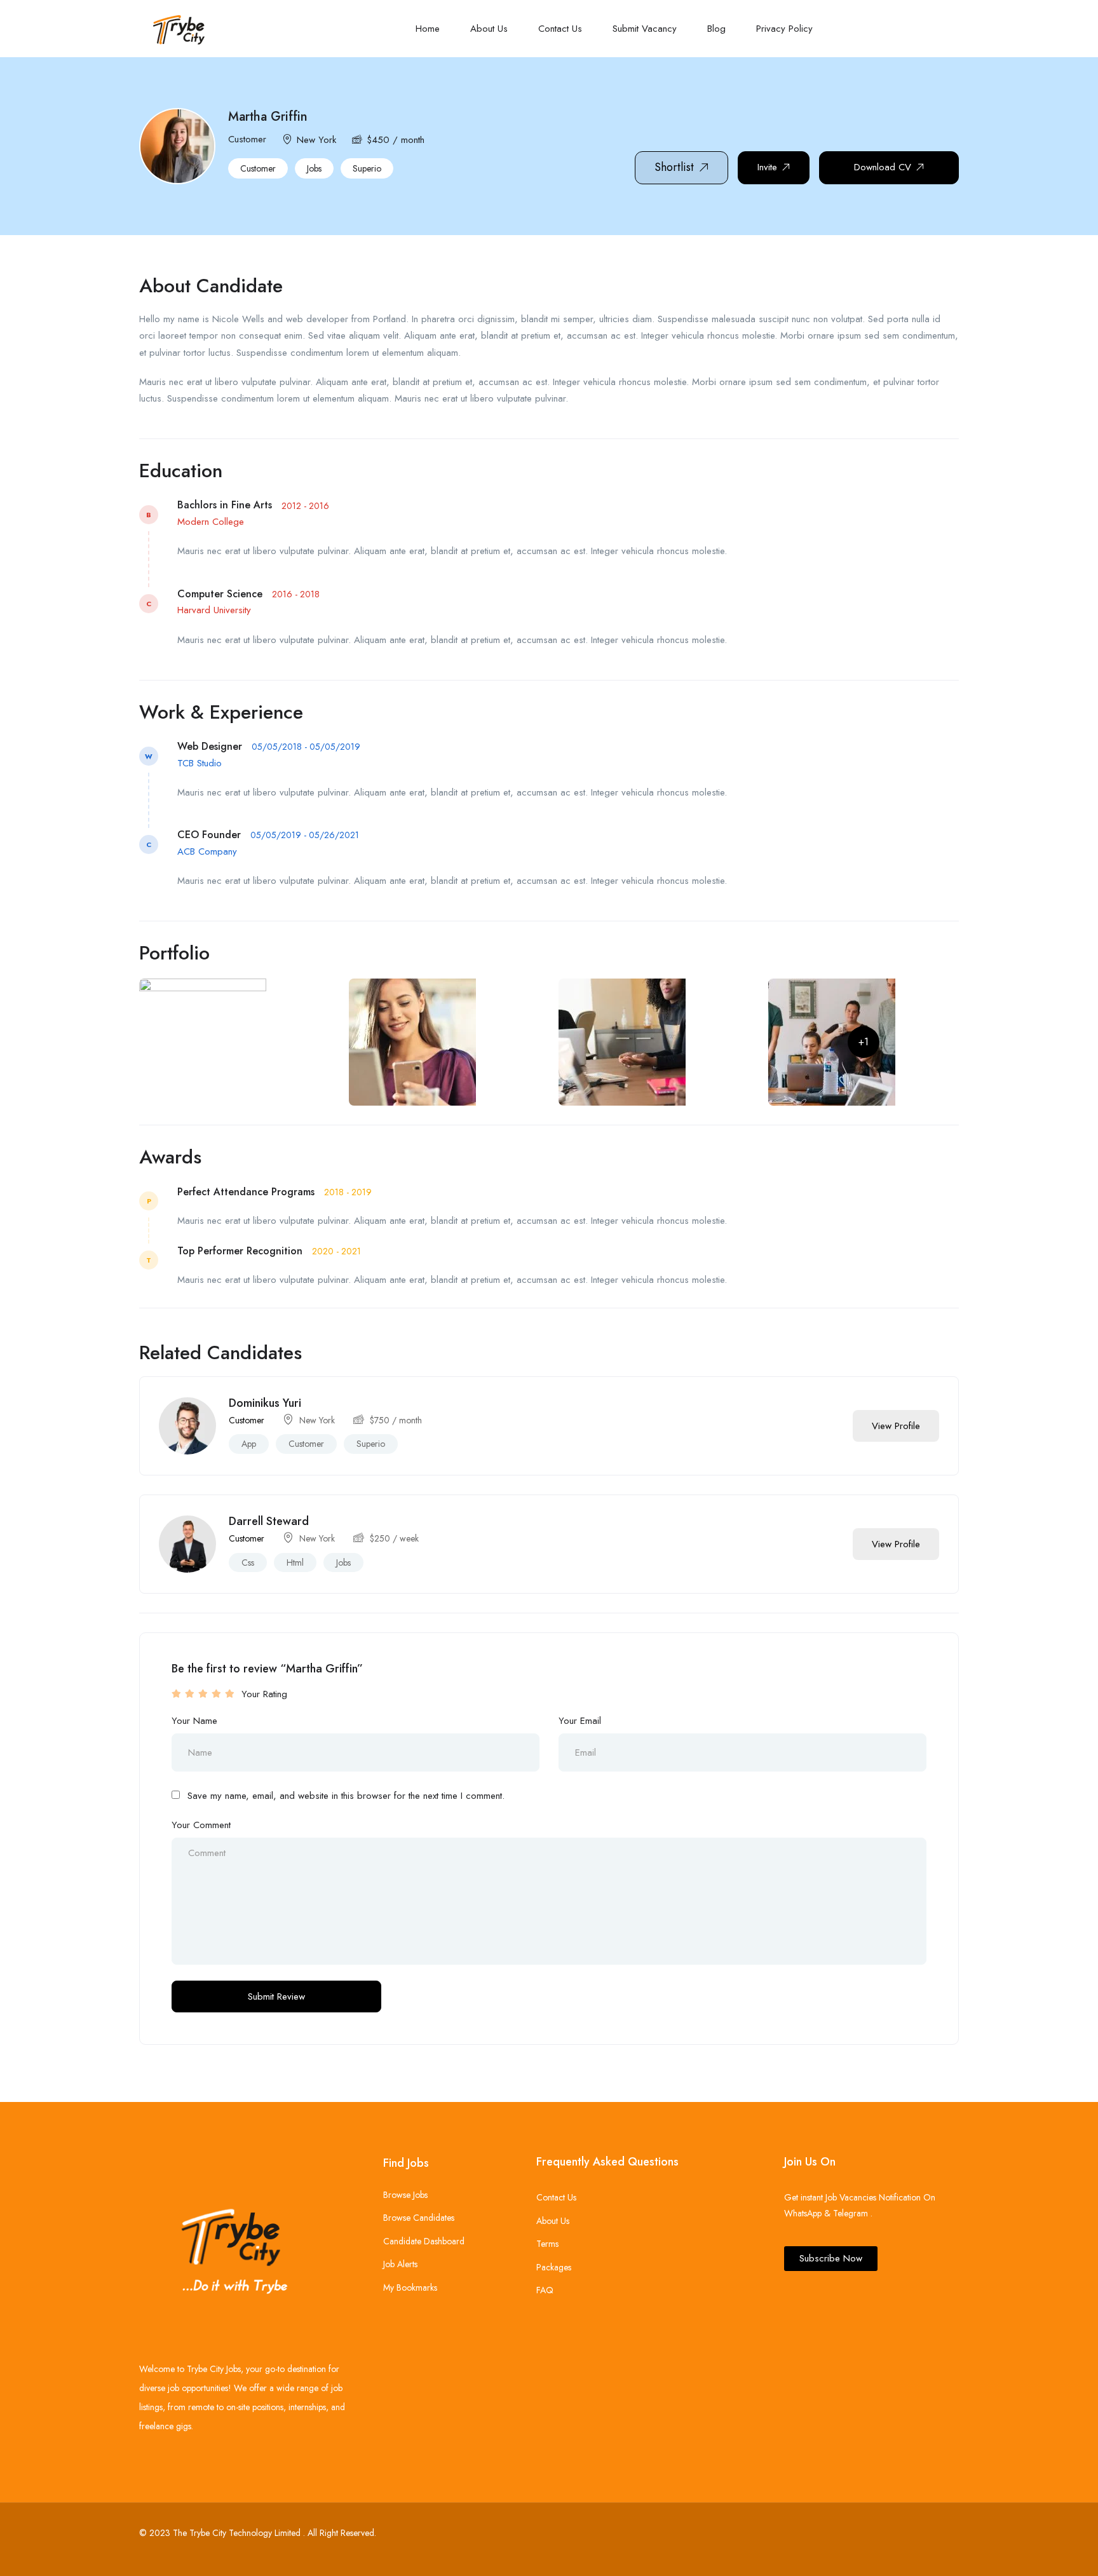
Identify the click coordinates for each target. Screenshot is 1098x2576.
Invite (767, 167)
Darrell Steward (269, 1521)
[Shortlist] (827, 1426)
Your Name (194, 1721)
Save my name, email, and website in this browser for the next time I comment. (346, 1796)
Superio (367, 168)
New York (316, 140)
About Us (489, 29)
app (249, 1444)
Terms (547, 2244)
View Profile (896, 1426)
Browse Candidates (419, 2218)
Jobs (314, 168)
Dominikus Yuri (265, 1403)
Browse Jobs (405, 2195)
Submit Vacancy (645, 29)
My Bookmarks (410, 2288)
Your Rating (264, 1694)
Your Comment (201, 1825)
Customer (258, 168)
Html (295, 1563)
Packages (554, 2267)
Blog (716, 29)
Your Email (580, 1721)
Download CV (883, 167)
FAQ (545, 2290)
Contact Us (560, 29)
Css (248, 1563)
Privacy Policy (784, 29)
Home (428, 29)
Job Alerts (400, 2264)
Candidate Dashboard (424, 2241)
